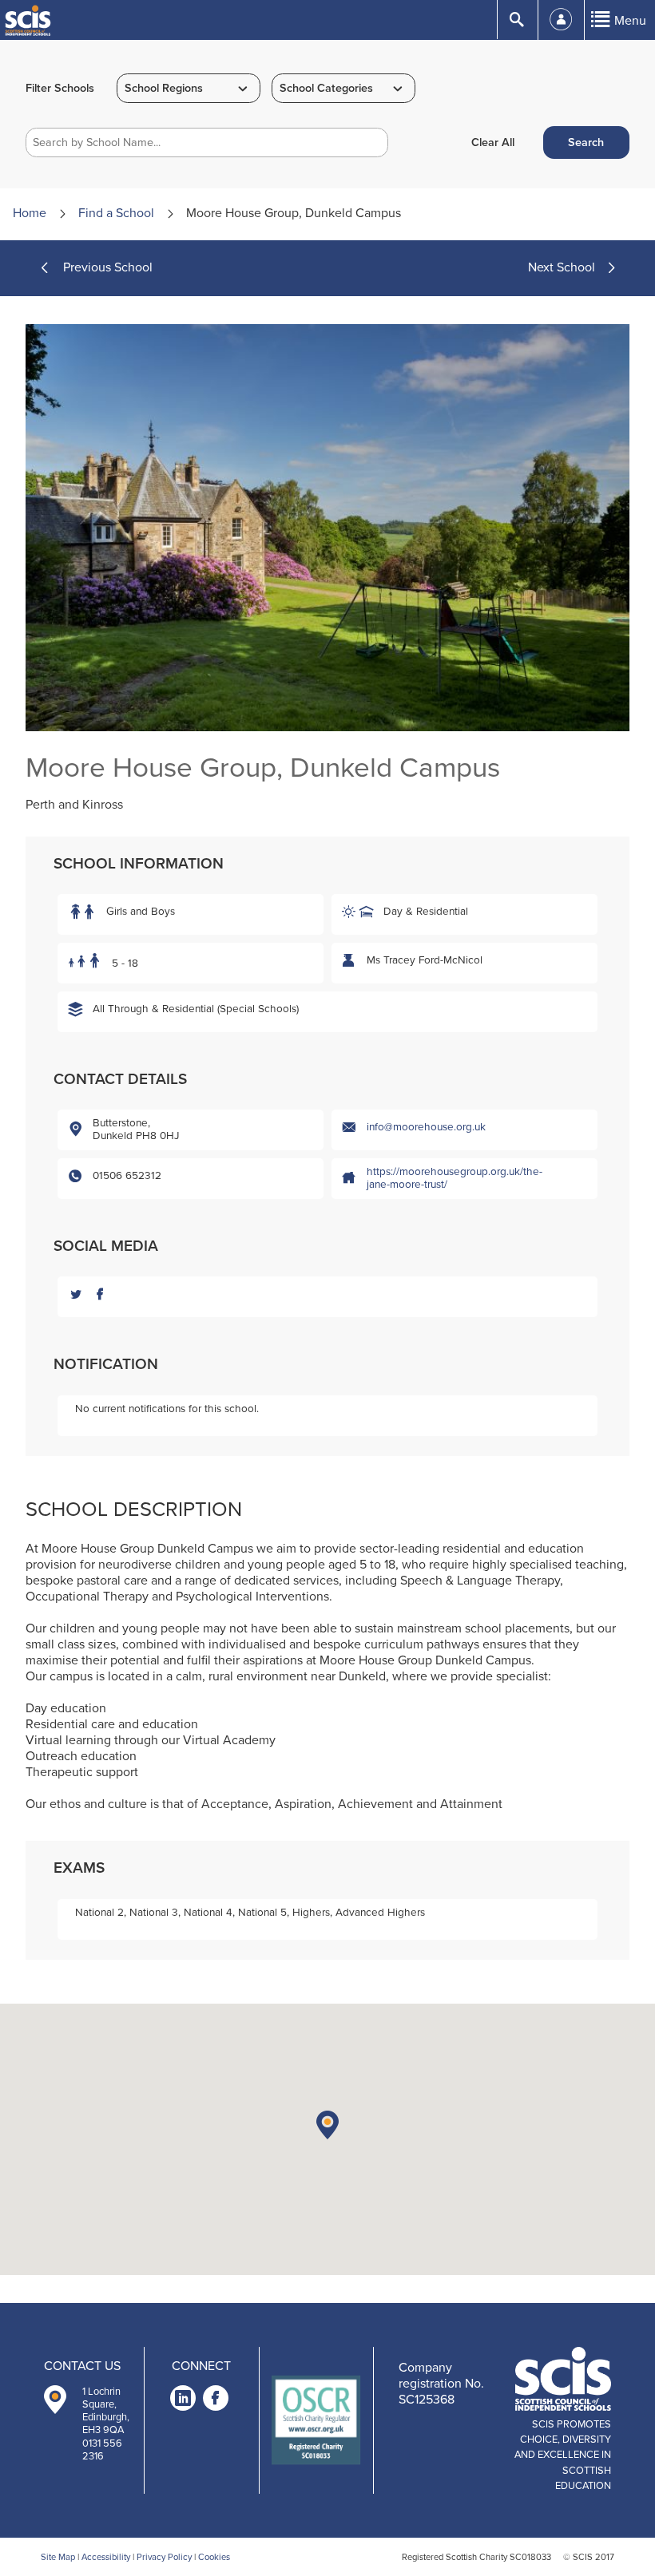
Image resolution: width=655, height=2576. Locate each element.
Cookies (214, 2557)
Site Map (58, 2557)
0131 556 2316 (102, 2450)
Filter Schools (60, 88)
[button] (327, 2125)
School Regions (164, 88)
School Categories (326, 88)
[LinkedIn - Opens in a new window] (183, 2401)
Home (30, 213)
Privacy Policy (164, 2557)
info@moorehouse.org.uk (426, 1127)
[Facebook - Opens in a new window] (216, 2401)
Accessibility (106, 2557)
